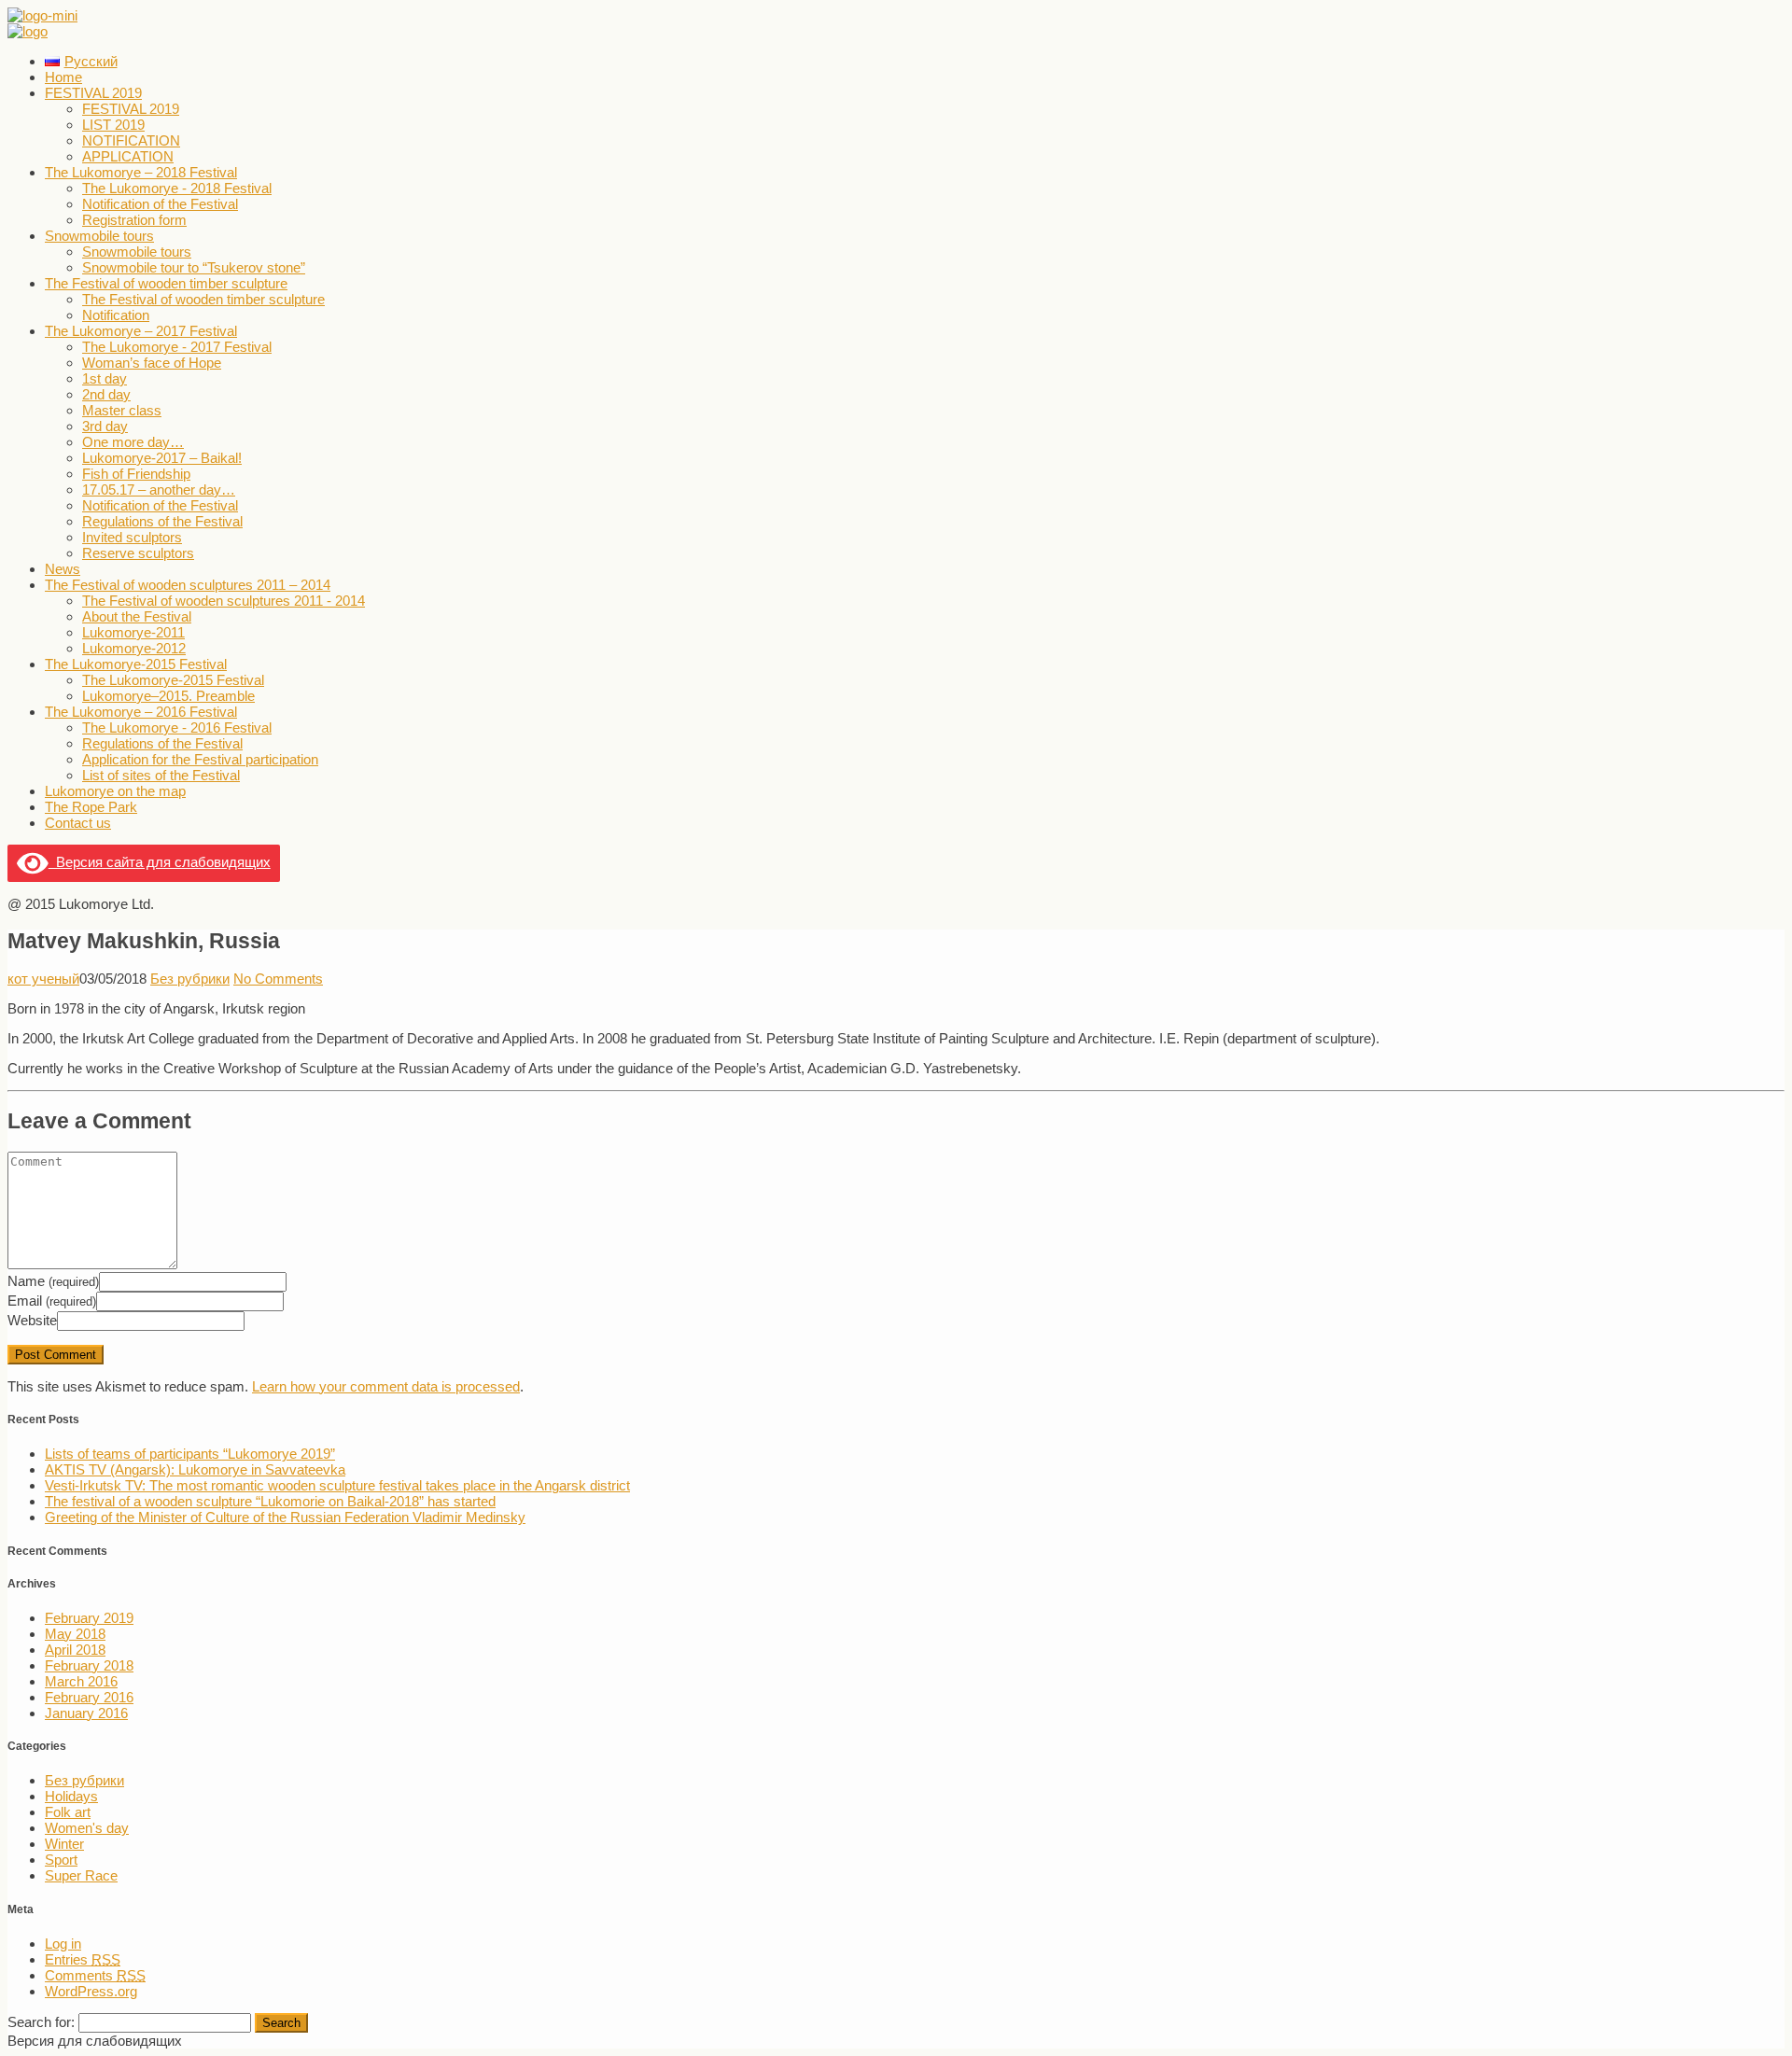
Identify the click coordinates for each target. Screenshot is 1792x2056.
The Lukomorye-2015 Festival (136, 664)
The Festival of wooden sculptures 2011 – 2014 (188, 585)
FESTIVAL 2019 (93, 93)
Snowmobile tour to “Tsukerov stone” (194, 267)
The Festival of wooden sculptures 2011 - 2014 (224, 601)
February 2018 (89, 1665)
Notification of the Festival (160, 204)
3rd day (105, 426)
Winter (64, 1844)
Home (63, 77)
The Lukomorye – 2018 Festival (141, 172)
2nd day (106, 394)
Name (53, 1281)
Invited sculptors (132, 537)
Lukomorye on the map (115, 791)
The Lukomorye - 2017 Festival (177, 347)
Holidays (71, 1796)
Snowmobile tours (99, 236)
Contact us (78, 823)
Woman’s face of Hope (152, 363)
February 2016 (89, 1697)
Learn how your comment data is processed (386, 1386)
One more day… (133, 442)
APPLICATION (128, 156)
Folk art (68, 1812)
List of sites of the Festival (161, 775)
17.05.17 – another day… (159, 490)
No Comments (278, 979)
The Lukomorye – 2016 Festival (141, 712)
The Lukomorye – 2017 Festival (141, 331)
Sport (61, 1860)
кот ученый (43, 979)
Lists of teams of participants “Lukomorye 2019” (190, 1454)
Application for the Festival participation (200, 759)
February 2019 (89, 1618)
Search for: (41, 2022)
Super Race (81, 1875)
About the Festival (137, 616)
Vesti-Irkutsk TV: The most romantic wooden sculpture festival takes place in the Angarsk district (337, 1485)
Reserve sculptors (138, 553)
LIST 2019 (113, 125)
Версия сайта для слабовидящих (160, 862)
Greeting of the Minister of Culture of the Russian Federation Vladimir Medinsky (285, 1517)
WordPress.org (91, 1991)
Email (52, 1301)
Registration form (134, 220)
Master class (122, 410)
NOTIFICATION (131, 140)
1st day (105, 378)
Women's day (87, 1828)
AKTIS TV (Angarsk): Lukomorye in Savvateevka (195, 1469)
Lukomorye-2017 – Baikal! (162, 458)
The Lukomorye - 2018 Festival (177, 188)
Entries (83, 1959)
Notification (116, 315)
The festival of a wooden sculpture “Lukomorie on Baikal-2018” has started (270, 1501)
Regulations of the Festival (162, 521)
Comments (95, 1975)
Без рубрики (190, 979)
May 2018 (75, 1634)
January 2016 (86, 1713)
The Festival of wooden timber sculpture (166, 283)
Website (32, 1320)
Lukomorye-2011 (133, 632)
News (63, 569)
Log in (63, 1944)
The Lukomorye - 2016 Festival (177, 727)
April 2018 (75, 1650)
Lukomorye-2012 (134, 648)
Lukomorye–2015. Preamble (168, 696)
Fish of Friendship (136, 474)
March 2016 (81, 1681)
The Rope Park (91, 807)
